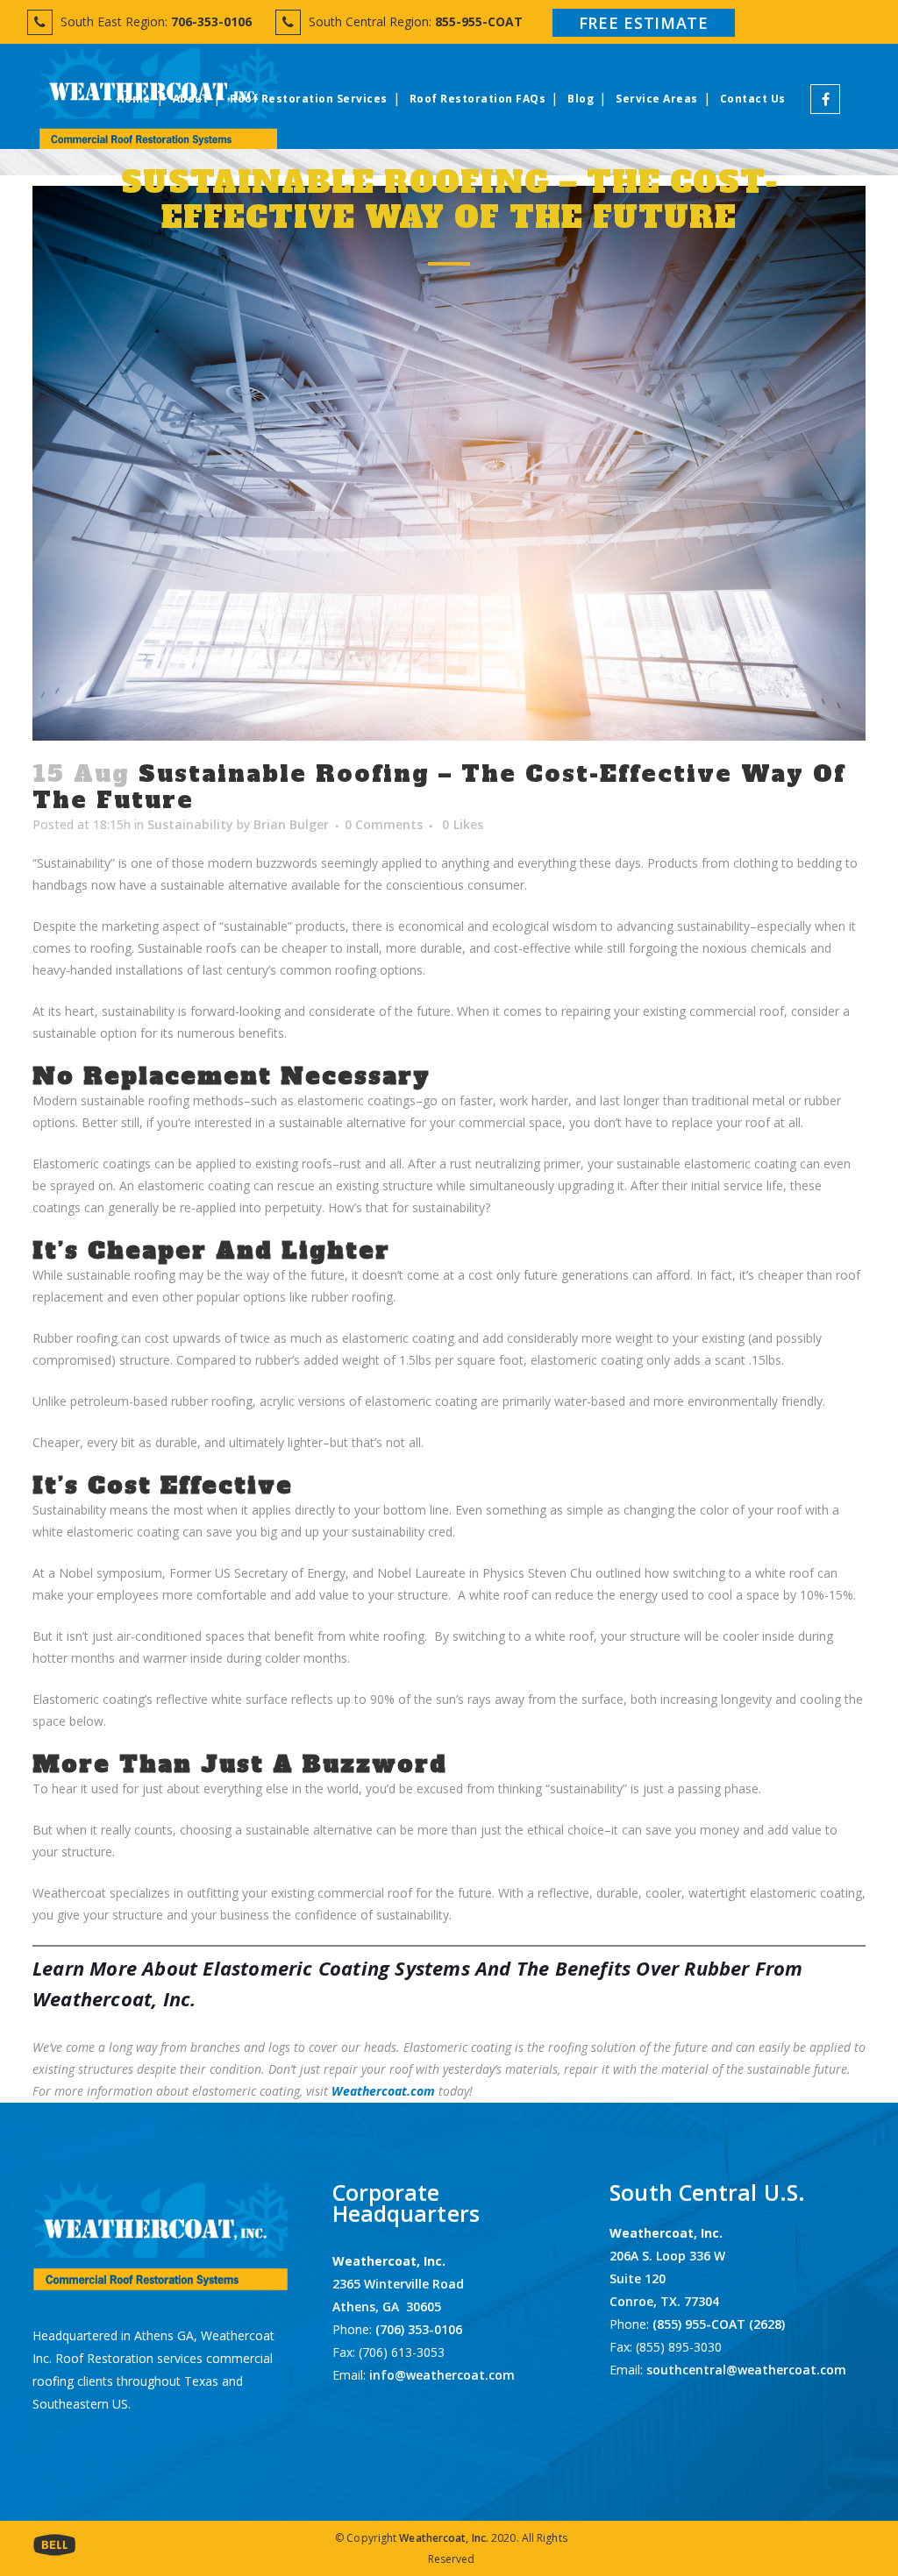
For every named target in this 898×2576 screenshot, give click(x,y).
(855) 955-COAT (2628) (719, 2324)
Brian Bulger (291, 824)
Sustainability (190, 824)
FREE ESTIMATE (644, 23)
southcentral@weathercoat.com (746, 2370)
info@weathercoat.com (442, 2375)
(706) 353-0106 (417, 2329)
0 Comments (384, 824)
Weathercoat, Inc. (444, 2538)
